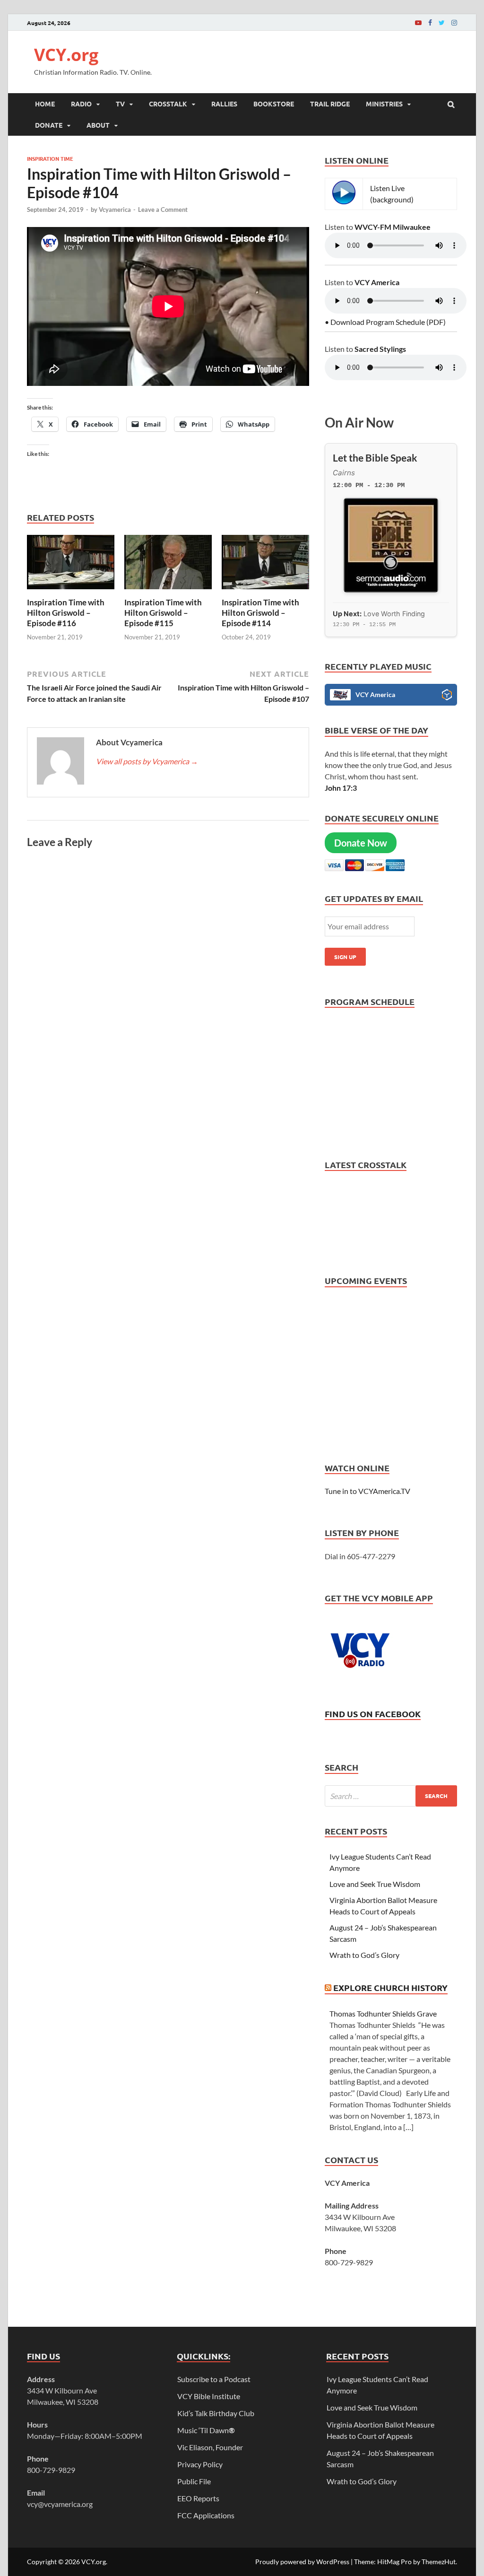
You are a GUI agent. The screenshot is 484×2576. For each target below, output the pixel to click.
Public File (194, 2481)
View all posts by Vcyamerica (147, 761)
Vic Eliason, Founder (210, 2447)
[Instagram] (454, 22)
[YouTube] (418, 22)
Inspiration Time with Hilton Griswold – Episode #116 (66, 613)
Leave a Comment (163, 210)
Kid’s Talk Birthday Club (216, 2413)
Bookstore (274, 104)
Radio (81, 104)
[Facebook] (430, 22)
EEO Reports (198, 2498)
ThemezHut (439, 2562)
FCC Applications (206, 2515)
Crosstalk (168, 104)
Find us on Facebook (373, 1714)
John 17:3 (341, 788)
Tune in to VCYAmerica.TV (367, 1491)
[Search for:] (391, 1796)
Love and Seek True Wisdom (375, 1884)
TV (120, 104)
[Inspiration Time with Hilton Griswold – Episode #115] (168, 591)
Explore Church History (390, 1987)
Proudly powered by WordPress (302, 2562)
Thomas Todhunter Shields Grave (383, 2013)
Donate (49, 125)
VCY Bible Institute (209, 2396)
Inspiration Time (50, 158)
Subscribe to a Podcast (214, 2379)
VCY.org (66, 55)
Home (45, 104)
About (98, 125)
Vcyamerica (115, 210)
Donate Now (361, 843)
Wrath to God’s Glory (364, 1955)
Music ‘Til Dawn (206, 2430)
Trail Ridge (330, 104)
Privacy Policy (200, 2464)
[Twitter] (442, 22)
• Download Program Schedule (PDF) (385, 322)
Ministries (384, 104)
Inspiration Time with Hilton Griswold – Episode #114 (260, 613)
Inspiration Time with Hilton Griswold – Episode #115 (163, 613)
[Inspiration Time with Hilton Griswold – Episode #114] (265, 591)
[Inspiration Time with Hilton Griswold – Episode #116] (71, 591)
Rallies (224, 104)
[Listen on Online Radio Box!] (447, 696)
